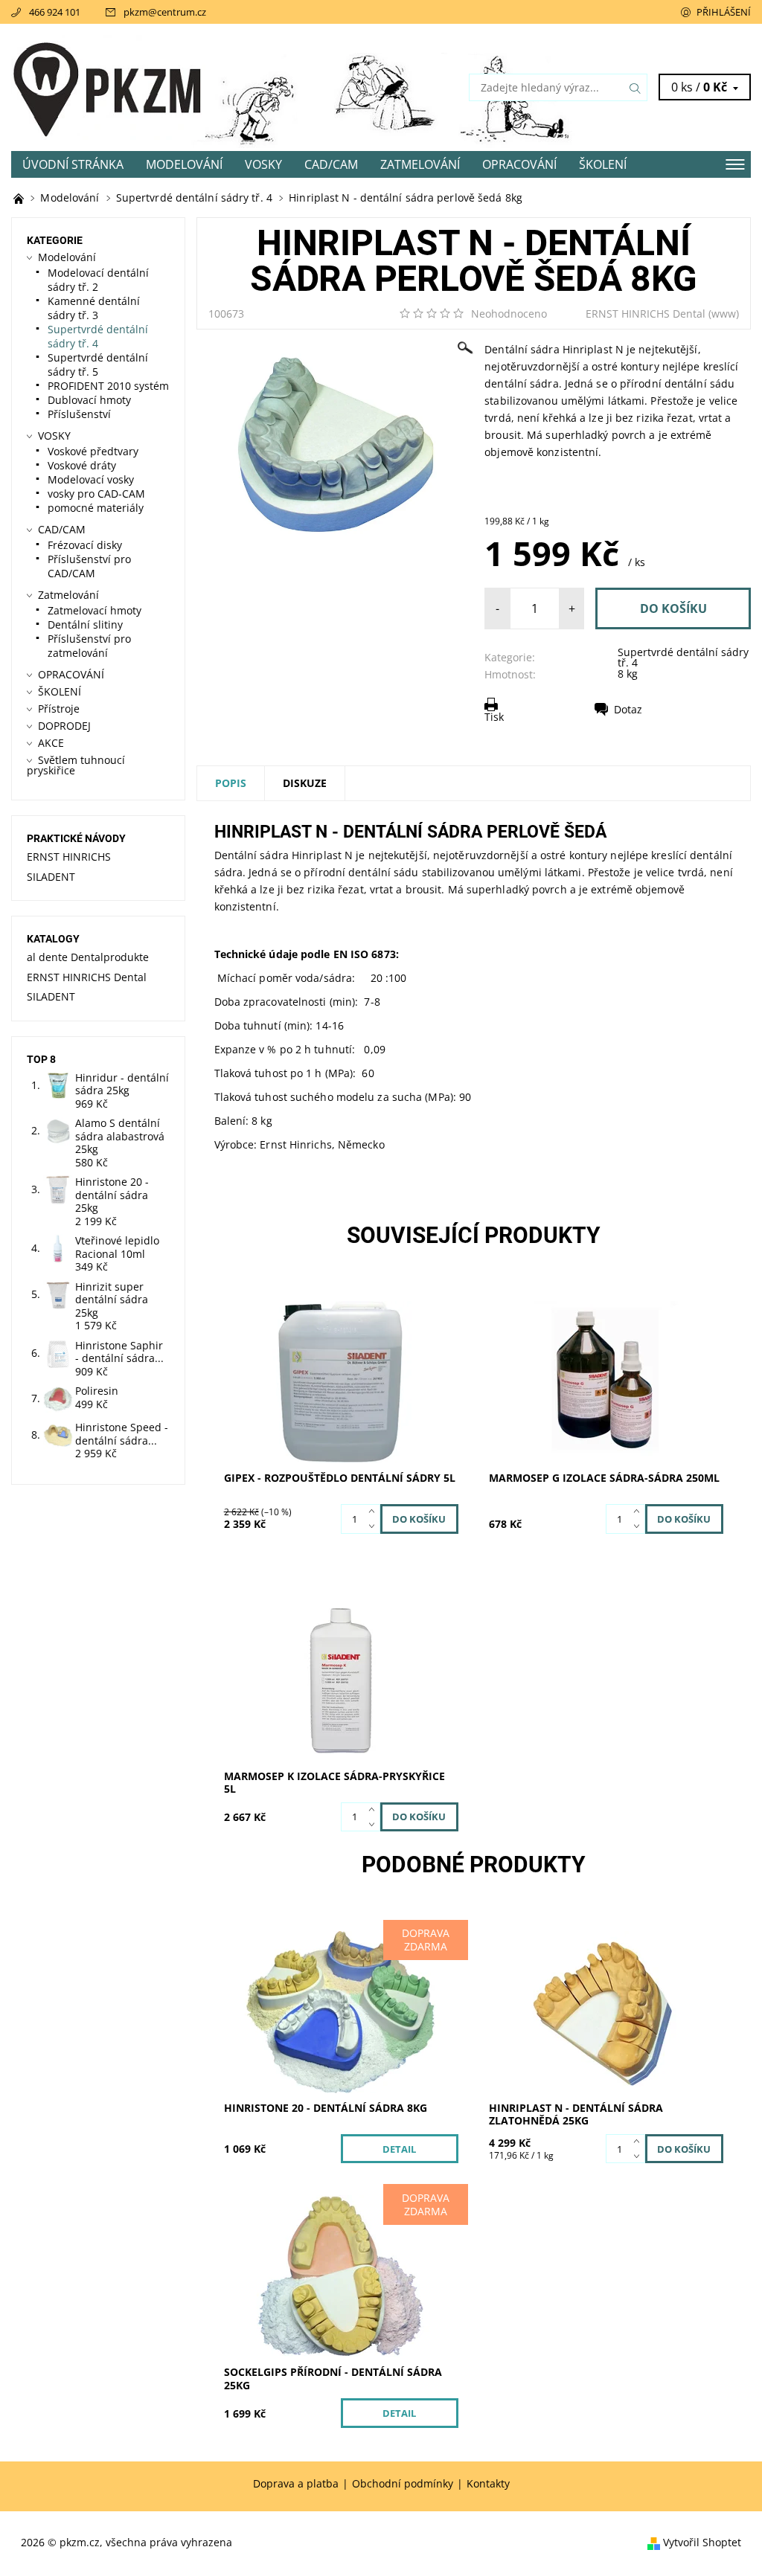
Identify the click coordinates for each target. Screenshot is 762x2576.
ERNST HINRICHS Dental (646, 314)
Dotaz (628, 709)
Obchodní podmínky (403, 2484)
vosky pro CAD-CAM (96, 494)
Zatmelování (420, 164)
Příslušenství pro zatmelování (89, 646)
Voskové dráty (82, 465)
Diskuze (305, 783)
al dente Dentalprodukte (88, 957)
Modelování (184, 164)
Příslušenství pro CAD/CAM (89, 566)
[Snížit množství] (375, 1526)
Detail (399, 2149)
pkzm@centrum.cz (165, 12)
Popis (231, 783)
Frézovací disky (85, 545)
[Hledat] (635, 87)
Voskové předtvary (93, 451)
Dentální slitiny (85, 624)
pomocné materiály (96, 508)
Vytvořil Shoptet (702, 2542)
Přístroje (59, 709)
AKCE (51, 743)
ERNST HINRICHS (69, 857)
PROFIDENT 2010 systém (108, 386)
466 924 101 (55, 12)
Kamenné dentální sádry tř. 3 (94, 308)
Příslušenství (79, 414)
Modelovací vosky (91, 479)
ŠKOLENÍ (603, 164)
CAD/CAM (331, 164)
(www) (724, 314)
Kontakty (488, 2484)
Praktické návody (76, 838)
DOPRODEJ (64, 726)
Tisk (494, 717)
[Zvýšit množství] (375, 1512)
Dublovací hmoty (89, 400)
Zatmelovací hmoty (95, 610)
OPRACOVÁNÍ (519, 164)
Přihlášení (724, 12)
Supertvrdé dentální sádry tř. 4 (683, 657)
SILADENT (51, 877)
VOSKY (263, 164)
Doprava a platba (296, 2484)
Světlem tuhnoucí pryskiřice (76, 765)
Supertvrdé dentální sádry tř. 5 (98, 364)
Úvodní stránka (73, 164)
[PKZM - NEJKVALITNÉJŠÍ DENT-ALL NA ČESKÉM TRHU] (20, 197)
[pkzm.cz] (196, 87)
